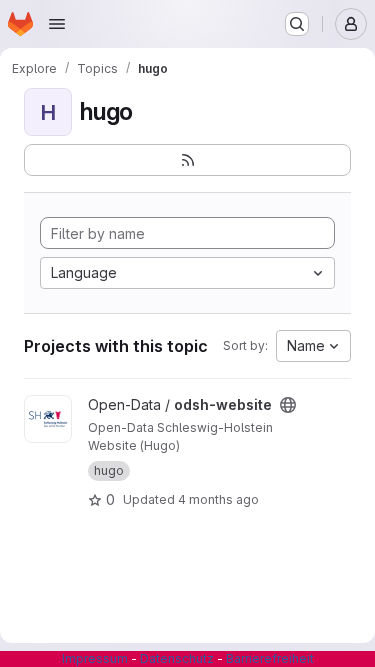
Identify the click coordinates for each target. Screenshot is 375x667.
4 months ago (218, 499)
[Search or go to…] (297, 24)
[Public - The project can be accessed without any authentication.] (288, 405)
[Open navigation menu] (57, 24)
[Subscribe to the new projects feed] (187, 160)
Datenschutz (177, 658)
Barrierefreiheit (270, 658)
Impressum (95, 658)
